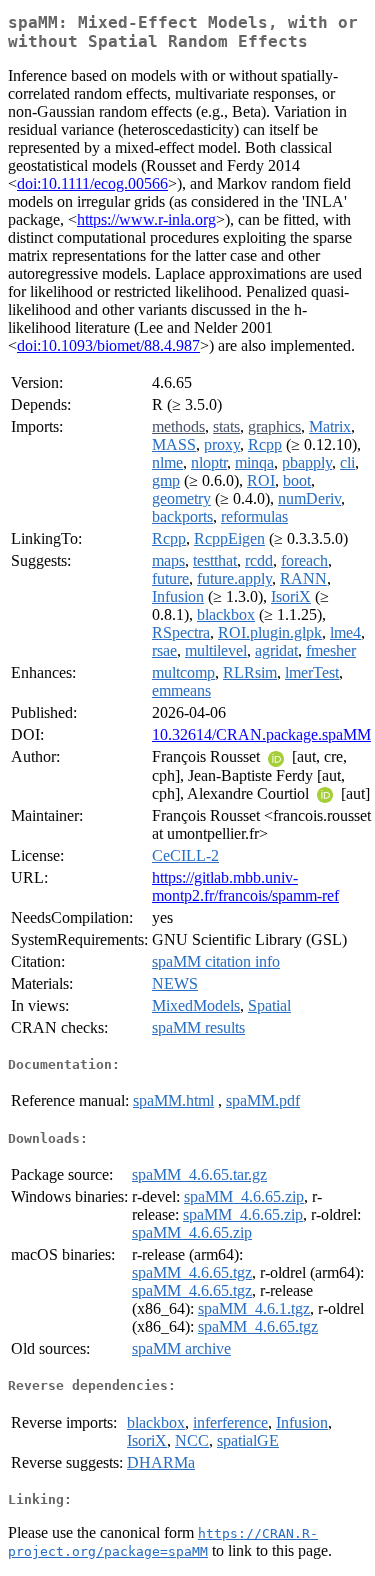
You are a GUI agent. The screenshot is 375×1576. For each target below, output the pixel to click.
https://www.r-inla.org (146, 219)
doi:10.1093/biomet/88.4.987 (108, 345)
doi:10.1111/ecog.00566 (92, 183)
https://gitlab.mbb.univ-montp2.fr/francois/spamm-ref (245, 886)
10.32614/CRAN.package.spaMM (261, 734)
